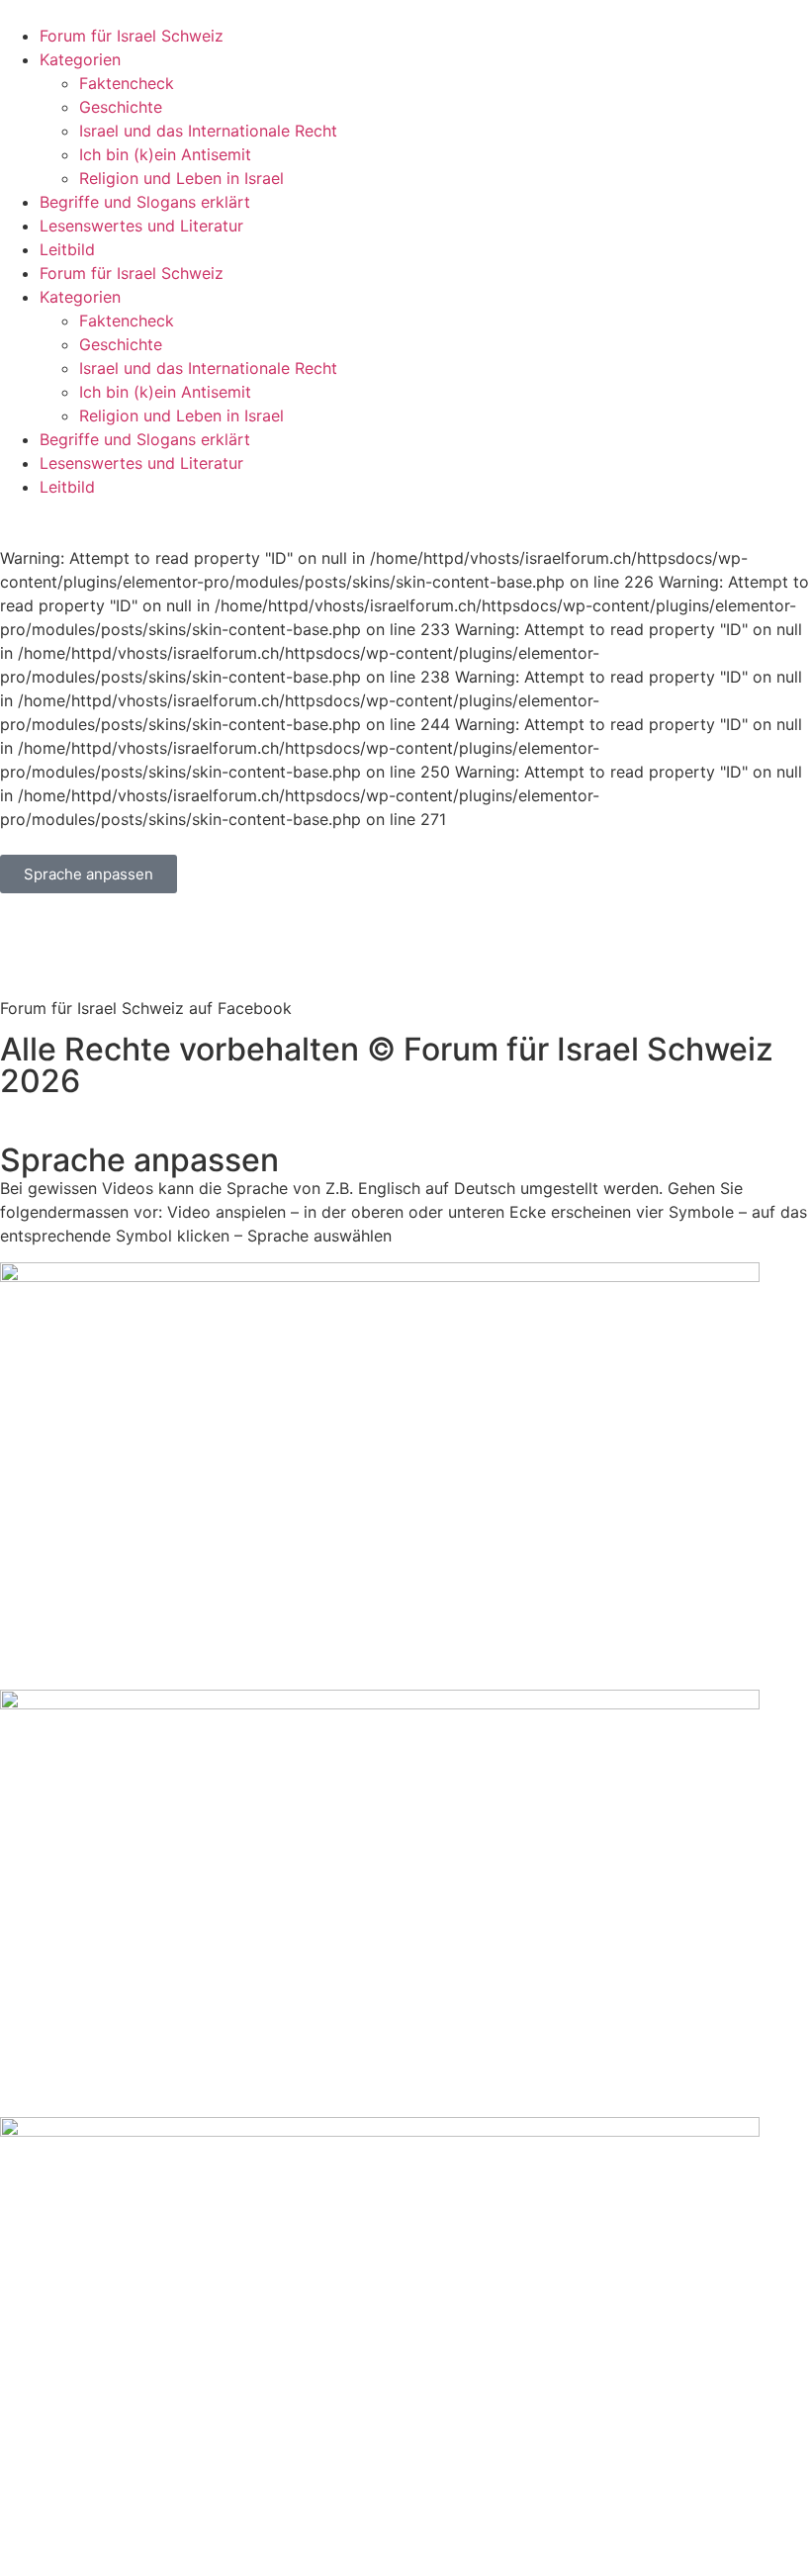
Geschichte (121, 107)
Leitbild (67, 249)
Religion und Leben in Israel (181, 178)
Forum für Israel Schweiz (132, 36)
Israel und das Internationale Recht (208, 131)
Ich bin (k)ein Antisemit (165, 154)
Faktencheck (127, 83)
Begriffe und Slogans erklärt (145, 202)
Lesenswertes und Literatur (141, 226)
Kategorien (80, 59)
